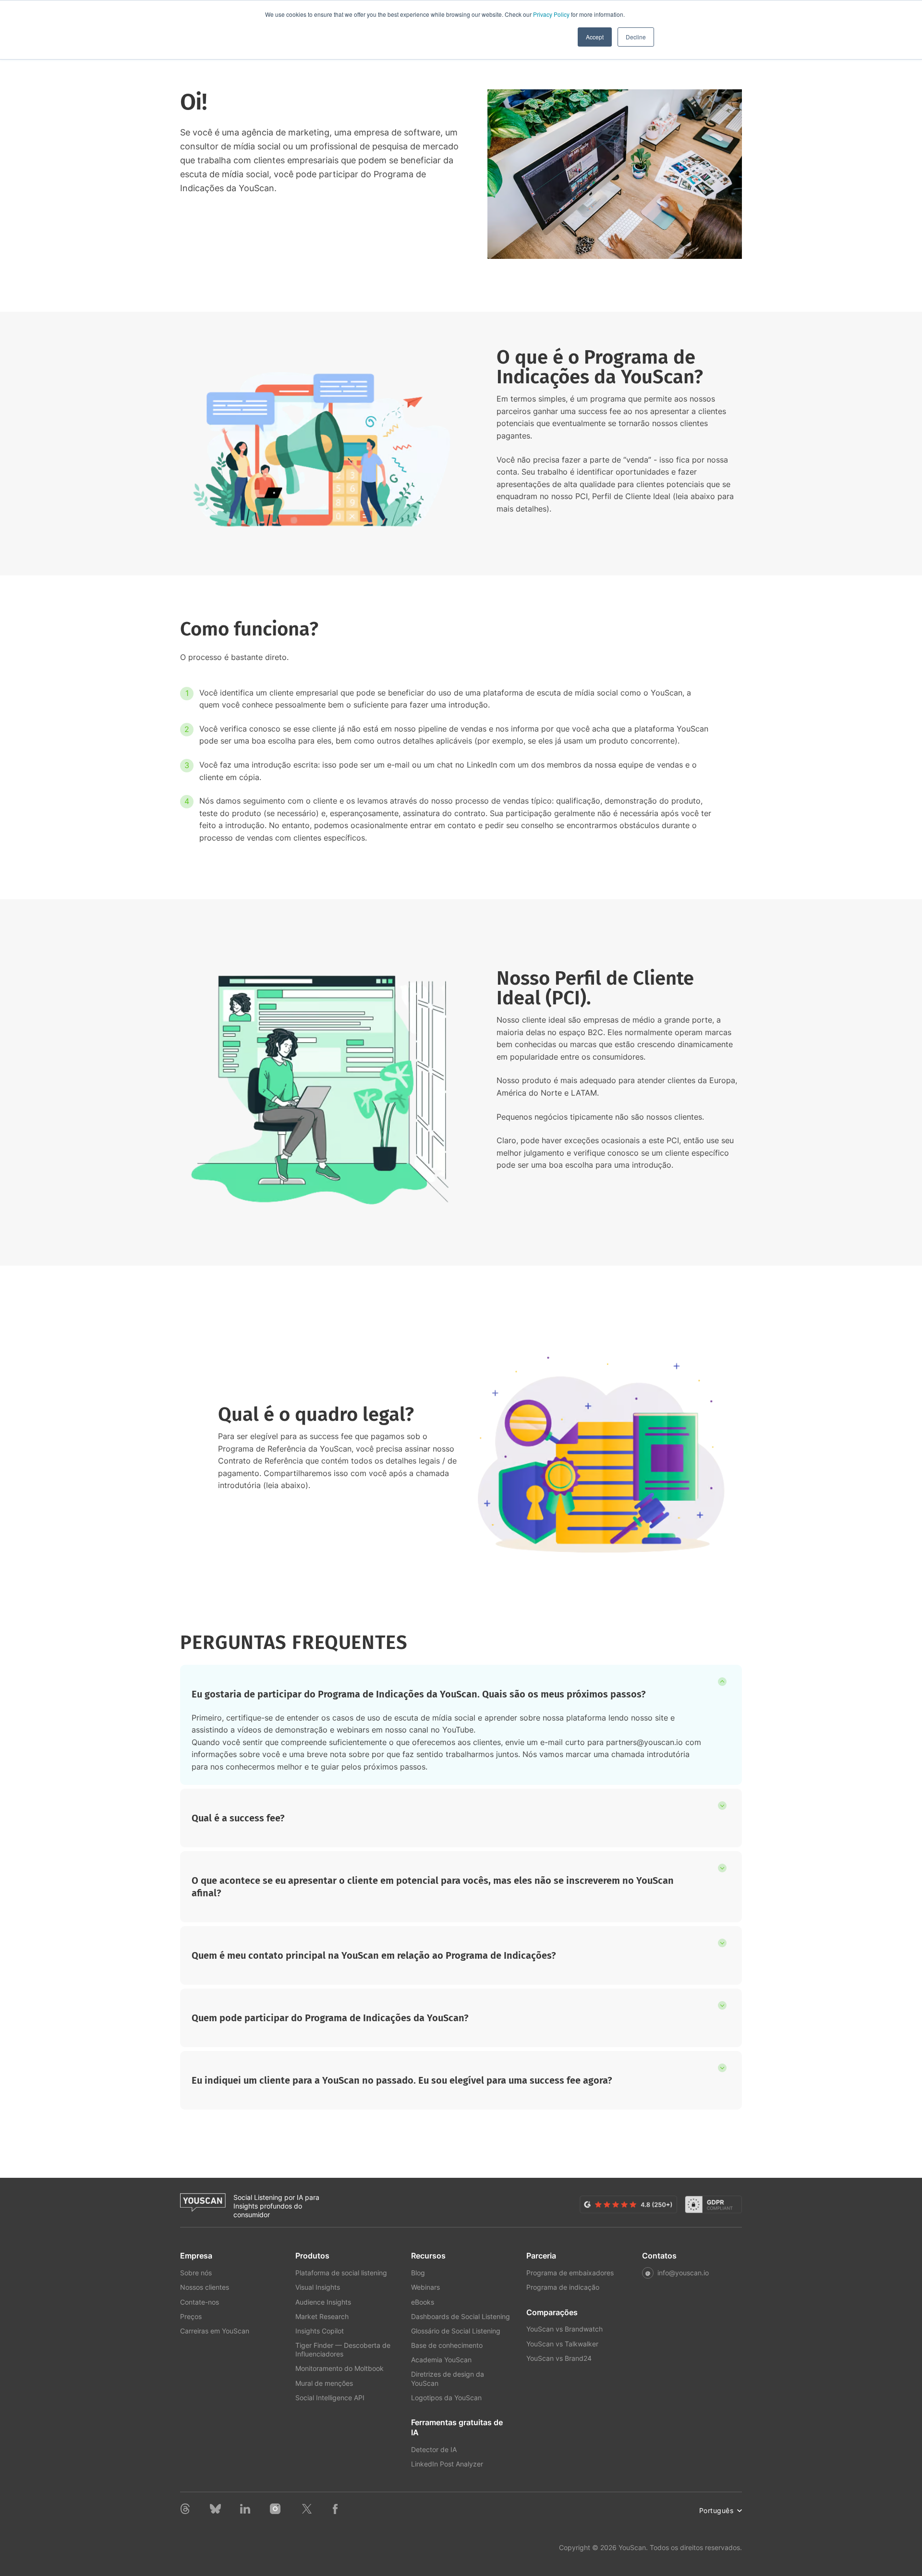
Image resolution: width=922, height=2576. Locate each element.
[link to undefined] (185, 2511)
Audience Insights (323, 2302)
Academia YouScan (441, 2360)
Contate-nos (200, 2302)
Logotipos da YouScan (446, 2398)
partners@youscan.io (644, 1742)
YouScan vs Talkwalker (562, 2344)
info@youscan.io (683, 2273)
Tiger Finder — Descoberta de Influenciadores (343, 2350)
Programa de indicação (563, 2287)
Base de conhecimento (447, 2345)
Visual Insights (318, 2287)
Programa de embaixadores (570, 2273)
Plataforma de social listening (341, 2273)
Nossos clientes (205, 2287)
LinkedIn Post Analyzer (447, 2464)
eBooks (423, 2302)
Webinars (425, 2287)
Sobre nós (196, 2273)
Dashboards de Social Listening (461, 2316)
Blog (418, 2273)
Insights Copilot (320, 2331)
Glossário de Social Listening (456, 2331)
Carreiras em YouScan (215, 2331)
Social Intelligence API (330, 2398)
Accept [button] (595, 37)
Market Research (322, 2316)
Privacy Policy (551, 14)
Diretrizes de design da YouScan (448, 2378)
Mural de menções (324, 2383)
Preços (191, 2316)
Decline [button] (636, 37)
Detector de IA (434, 2449)
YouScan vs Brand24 (559, 2358)
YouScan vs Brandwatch (564, 2329)
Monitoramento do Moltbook (340, 2368)
